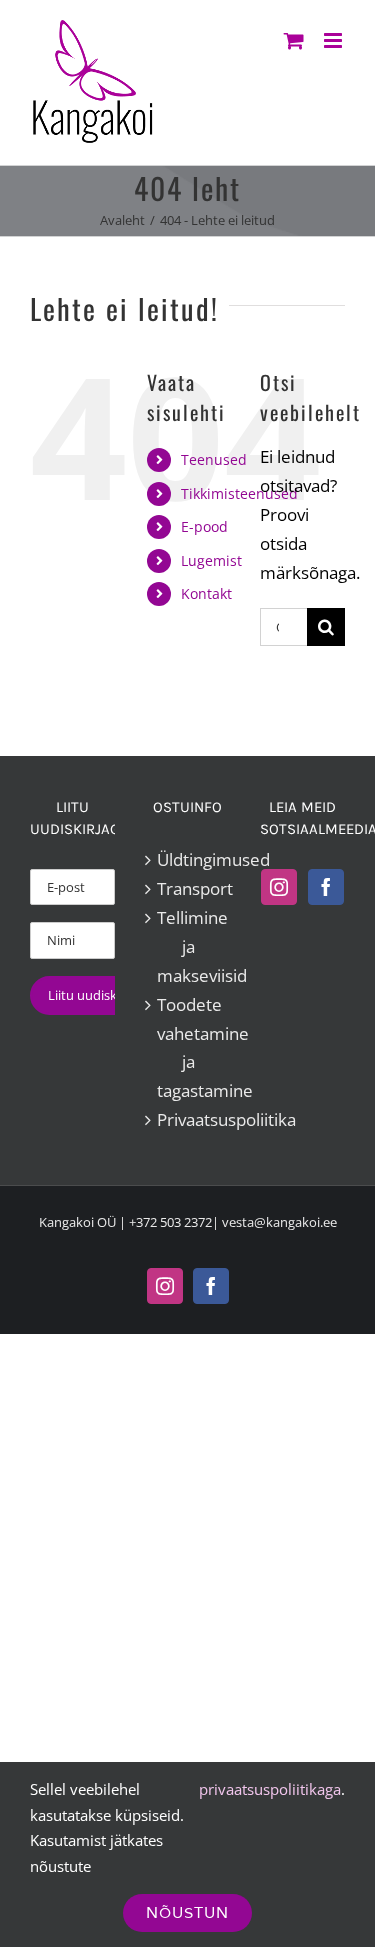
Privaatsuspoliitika (188, 1119)
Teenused (214, 459)
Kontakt (206, 593)
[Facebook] (326, 887)
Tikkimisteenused (239, 493)
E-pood (204, 526)
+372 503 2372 (170, 1222)
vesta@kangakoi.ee (279, 1222)
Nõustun (187, 1912)
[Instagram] (279, 887)
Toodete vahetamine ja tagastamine (188, 1048)
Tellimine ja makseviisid (188, 946)
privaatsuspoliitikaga (270, 1789)
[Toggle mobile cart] (294, 40)
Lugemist (211, 560)
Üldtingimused (188, 859)
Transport (188, 888)
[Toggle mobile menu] (334, 40)
